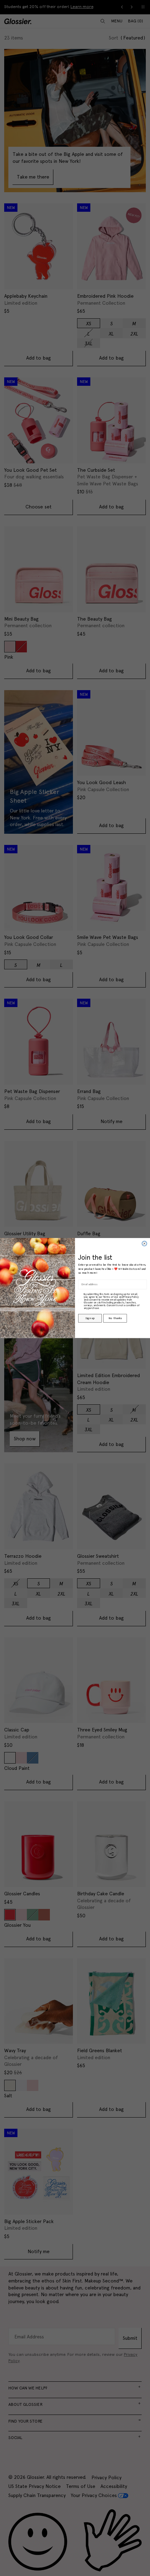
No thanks (115, 1318)
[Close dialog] (144, 1244)
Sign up (90, 1318)
